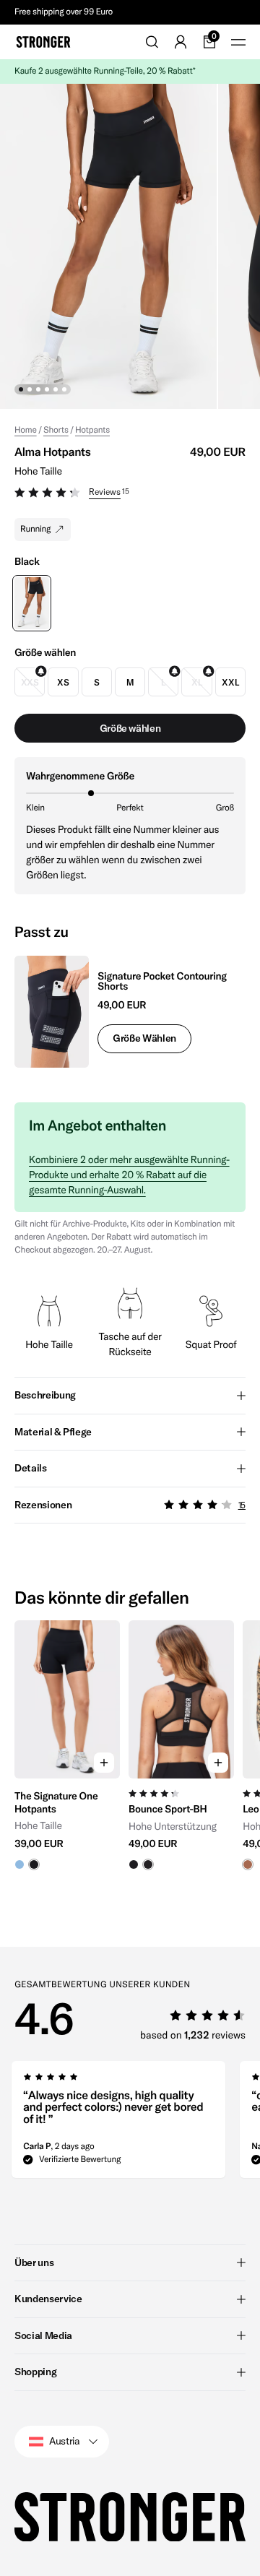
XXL (230, 682)
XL (196, 682)
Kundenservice (48, 2299)
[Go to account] (181, 42)
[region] (130, 1752)
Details (31, 1468)
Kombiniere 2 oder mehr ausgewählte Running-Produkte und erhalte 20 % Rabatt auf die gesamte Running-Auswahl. (129, 1175)
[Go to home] (43, 42)
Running (35, 529)
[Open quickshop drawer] (104, 1763)
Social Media (43, 2335)
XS (63, 682)
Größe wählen (144, 1038)
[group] (67, 1752)
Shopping (35, 2372)
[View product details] (67, 1824)
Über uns (34, 2262)
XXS (30, 682)
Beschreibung (45, 1395)
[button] (130, 494)
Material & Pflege (53, 1432)
